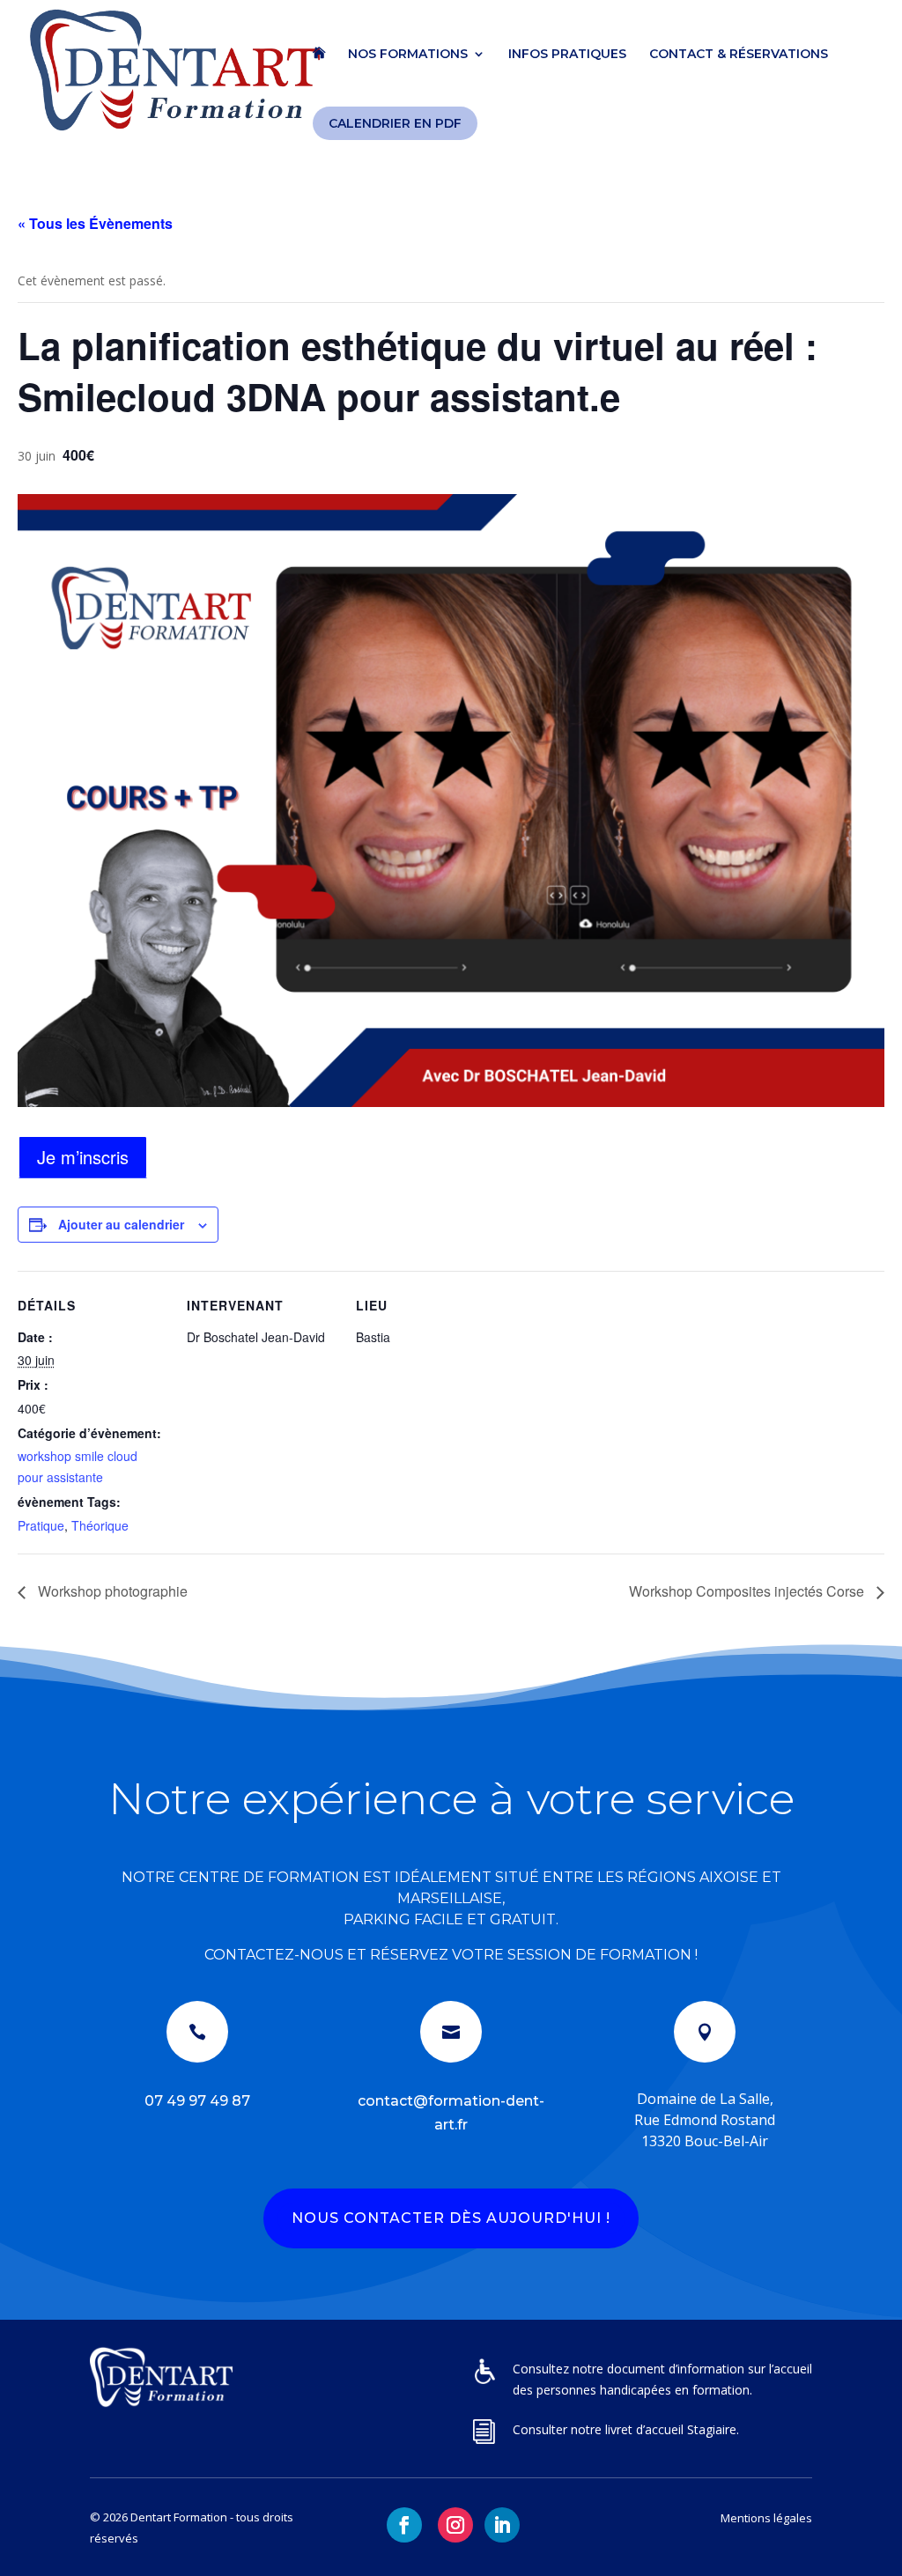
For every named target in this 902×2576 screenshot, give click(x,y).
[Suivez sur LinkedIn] (502, 2525)
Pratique (41, 1525)
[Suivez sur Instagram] (455, 2525)
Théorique (100, 1525)
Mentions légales (766, 2518)
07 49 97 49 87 (197, 2101)
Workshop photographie (111, 1591)
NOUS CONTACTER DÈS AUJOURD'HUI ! (451, 2218)
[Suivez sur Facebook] (404, 2525)
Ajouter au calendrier (121, 1224)
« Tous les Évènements (95, 223)
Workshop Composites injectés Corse (748, 1591)
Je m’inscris (83, 1157)
